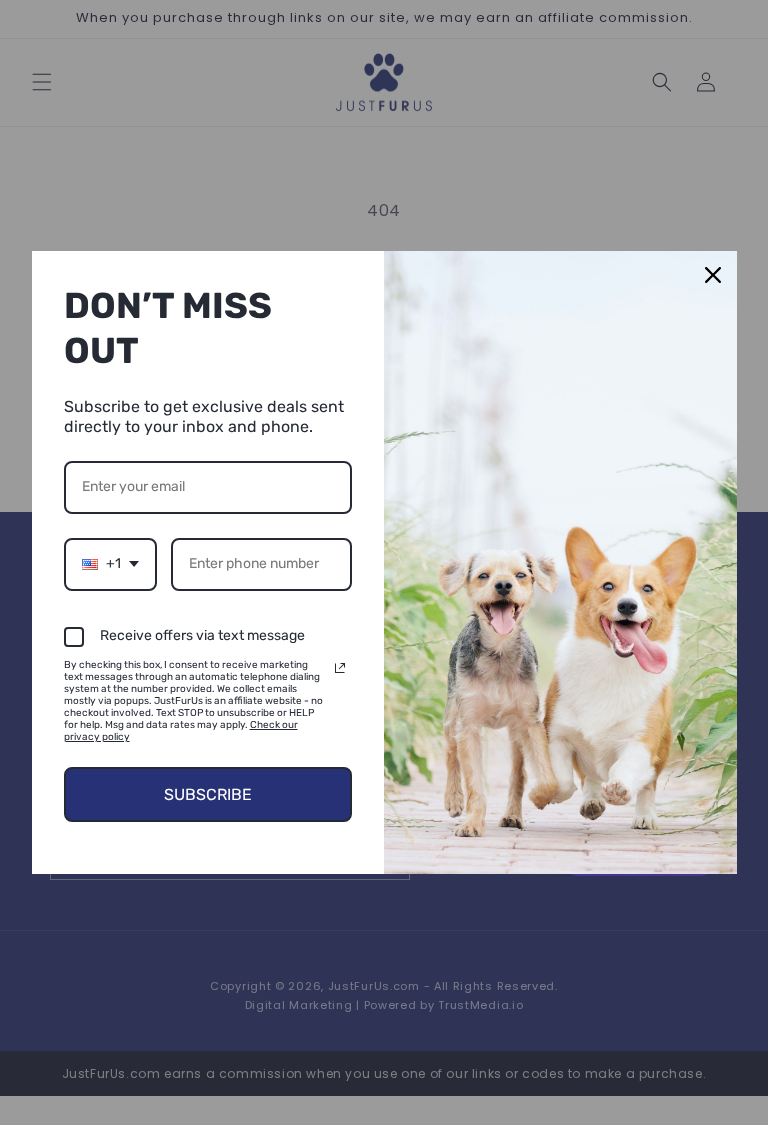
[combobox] (110, 564)
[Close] (713, 275)
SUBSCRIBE (208, 794)
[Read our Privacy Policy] (340, 668)
